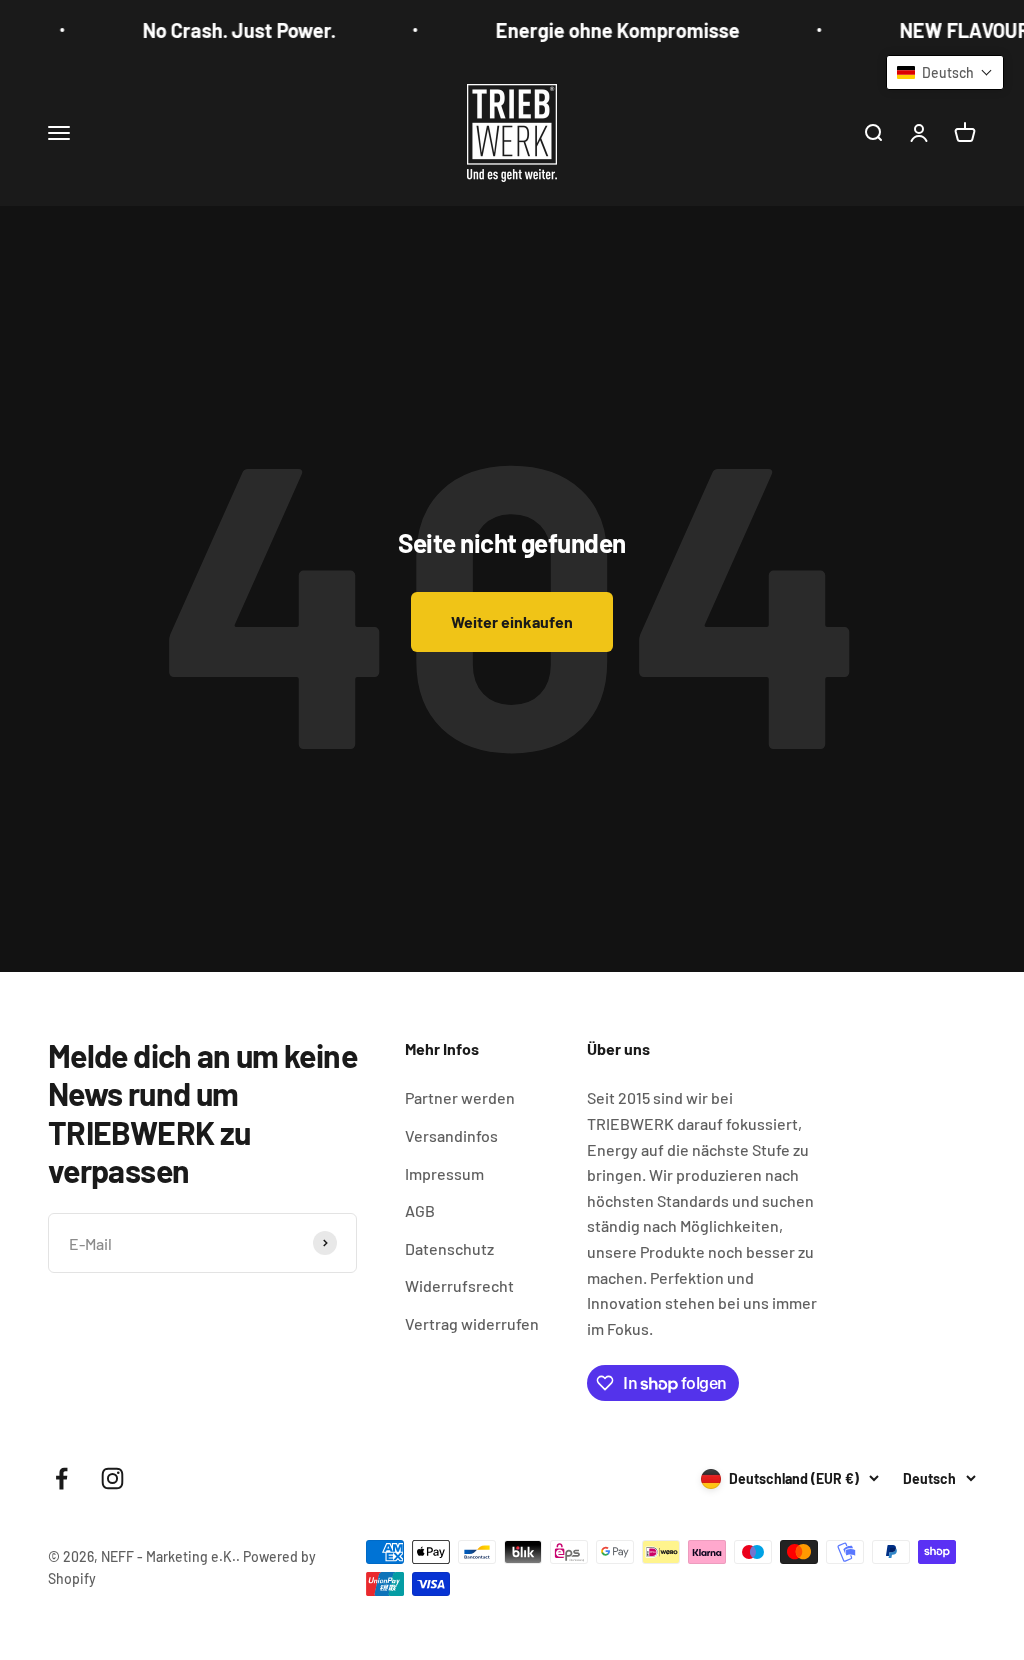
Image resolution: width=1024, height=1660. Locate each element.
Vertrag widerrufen (472, 1323)
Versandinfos (451, 1135)
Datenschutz (449, 1248)
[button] (945, 72)
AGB (420, 1210)
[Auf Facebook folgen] (61, 1478)
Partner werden (460, 1097)
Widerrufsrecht (459, 1285)
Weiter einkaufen (512, 621)
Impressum (444, 1173)
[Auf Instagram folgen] (112, 1478)
